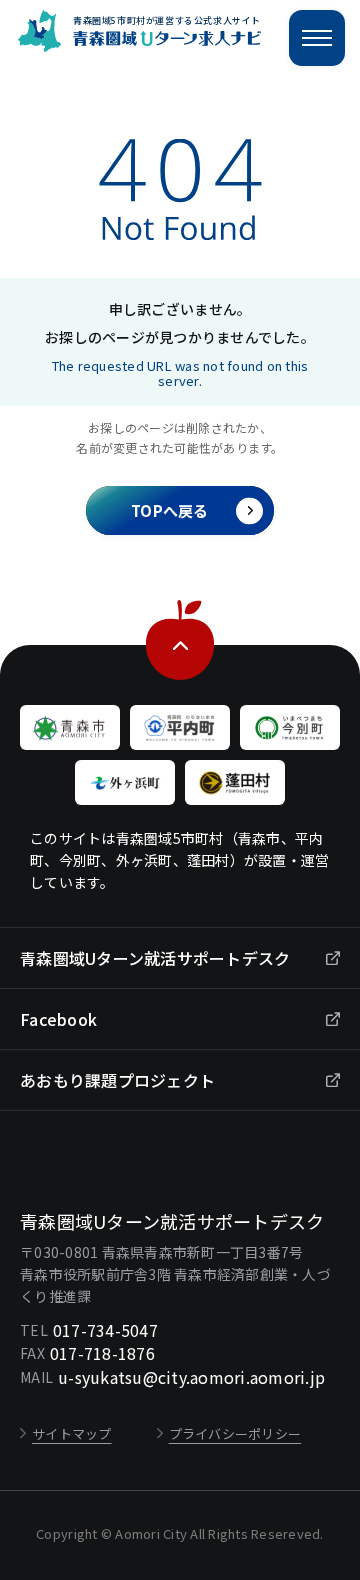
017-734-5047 (105, 1330)
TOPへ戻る (170, 510)
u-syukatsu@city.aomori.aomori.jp (191, 1377)
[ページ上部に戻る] (180, 673)
